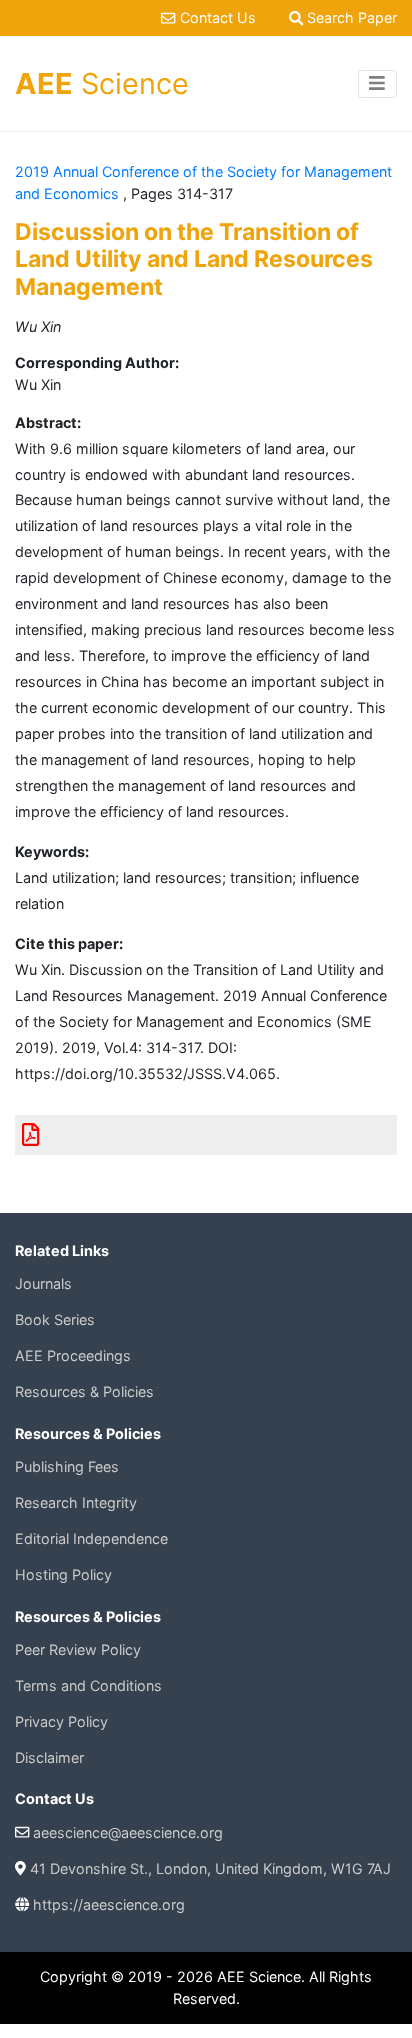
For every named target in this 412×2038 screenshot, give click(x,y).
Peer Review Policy (78, 1649)
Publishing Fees (67, 1466)
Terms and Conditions (88, 1685)
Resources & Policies (84, 1391)
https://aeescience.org (109, 1904)
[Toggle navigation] (377, 84)
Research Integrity (76, 1502)
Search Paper (350, 17)
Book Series (55, 1319)
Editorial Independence (91, 1538)
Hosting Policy (63, 1574)
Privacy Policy (61, 1721)
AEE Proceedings (73, 1355)
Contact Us (217, 17)
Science (102, 83)
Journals (43, 1283)
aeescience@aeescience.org (128, 1832)
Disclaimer (49, 1757)
